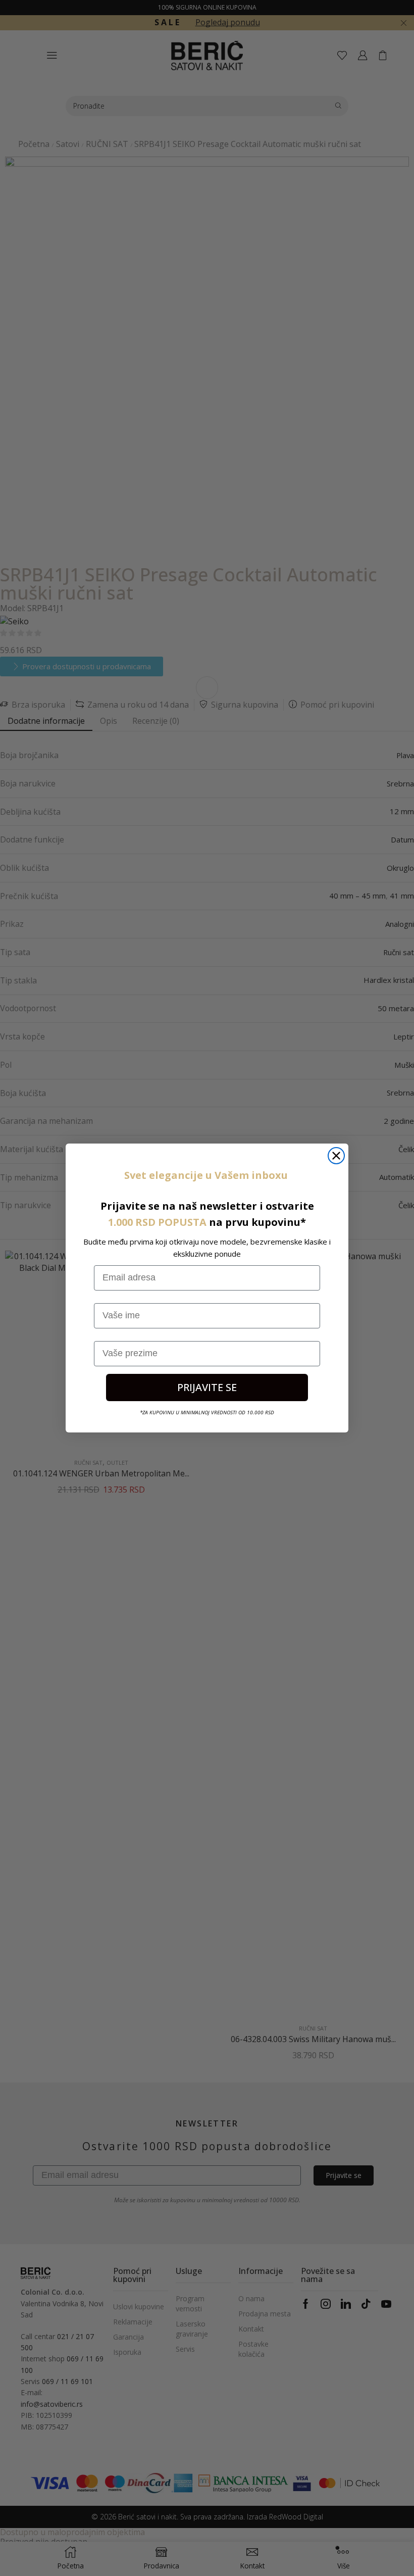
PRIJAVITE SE (207, 1387)
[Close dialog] (336, 1156)
